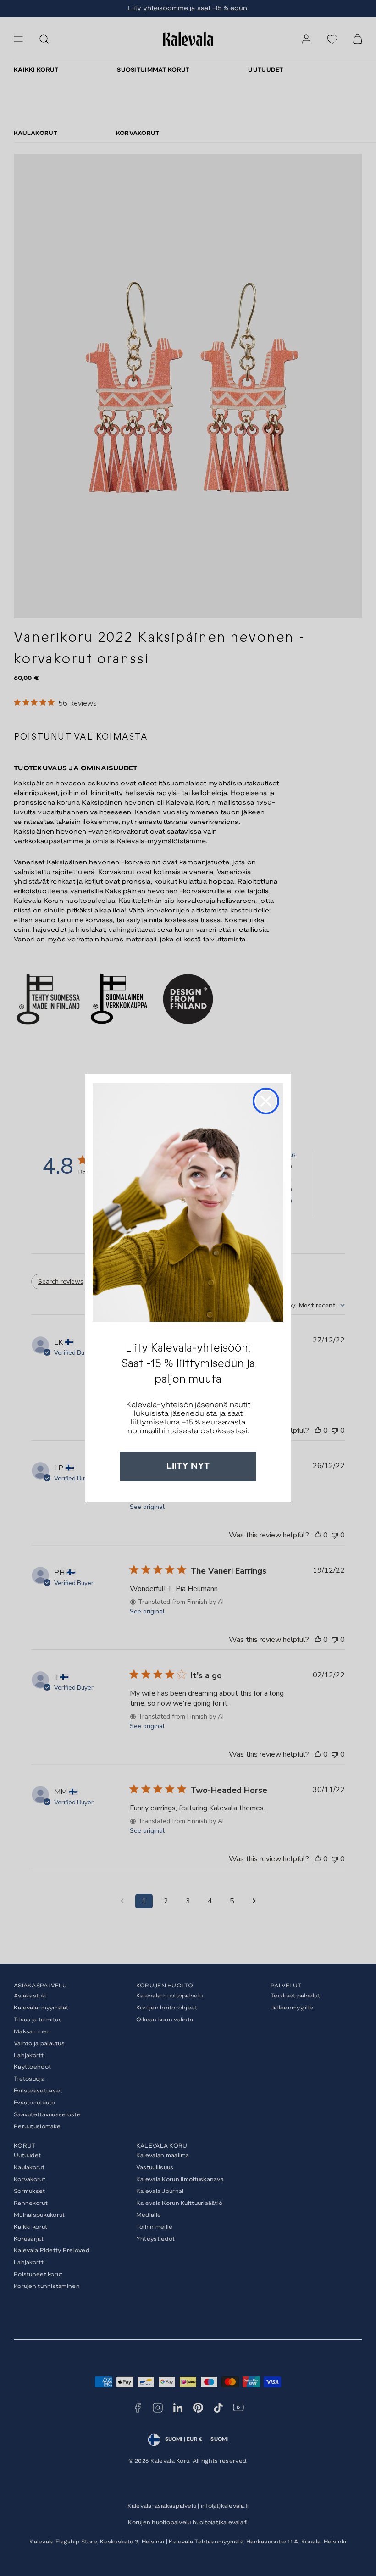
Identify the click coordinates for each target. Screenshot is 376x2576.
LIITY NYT (188, 1466)
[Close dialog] (266, 1101)
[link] (188, 1202)
